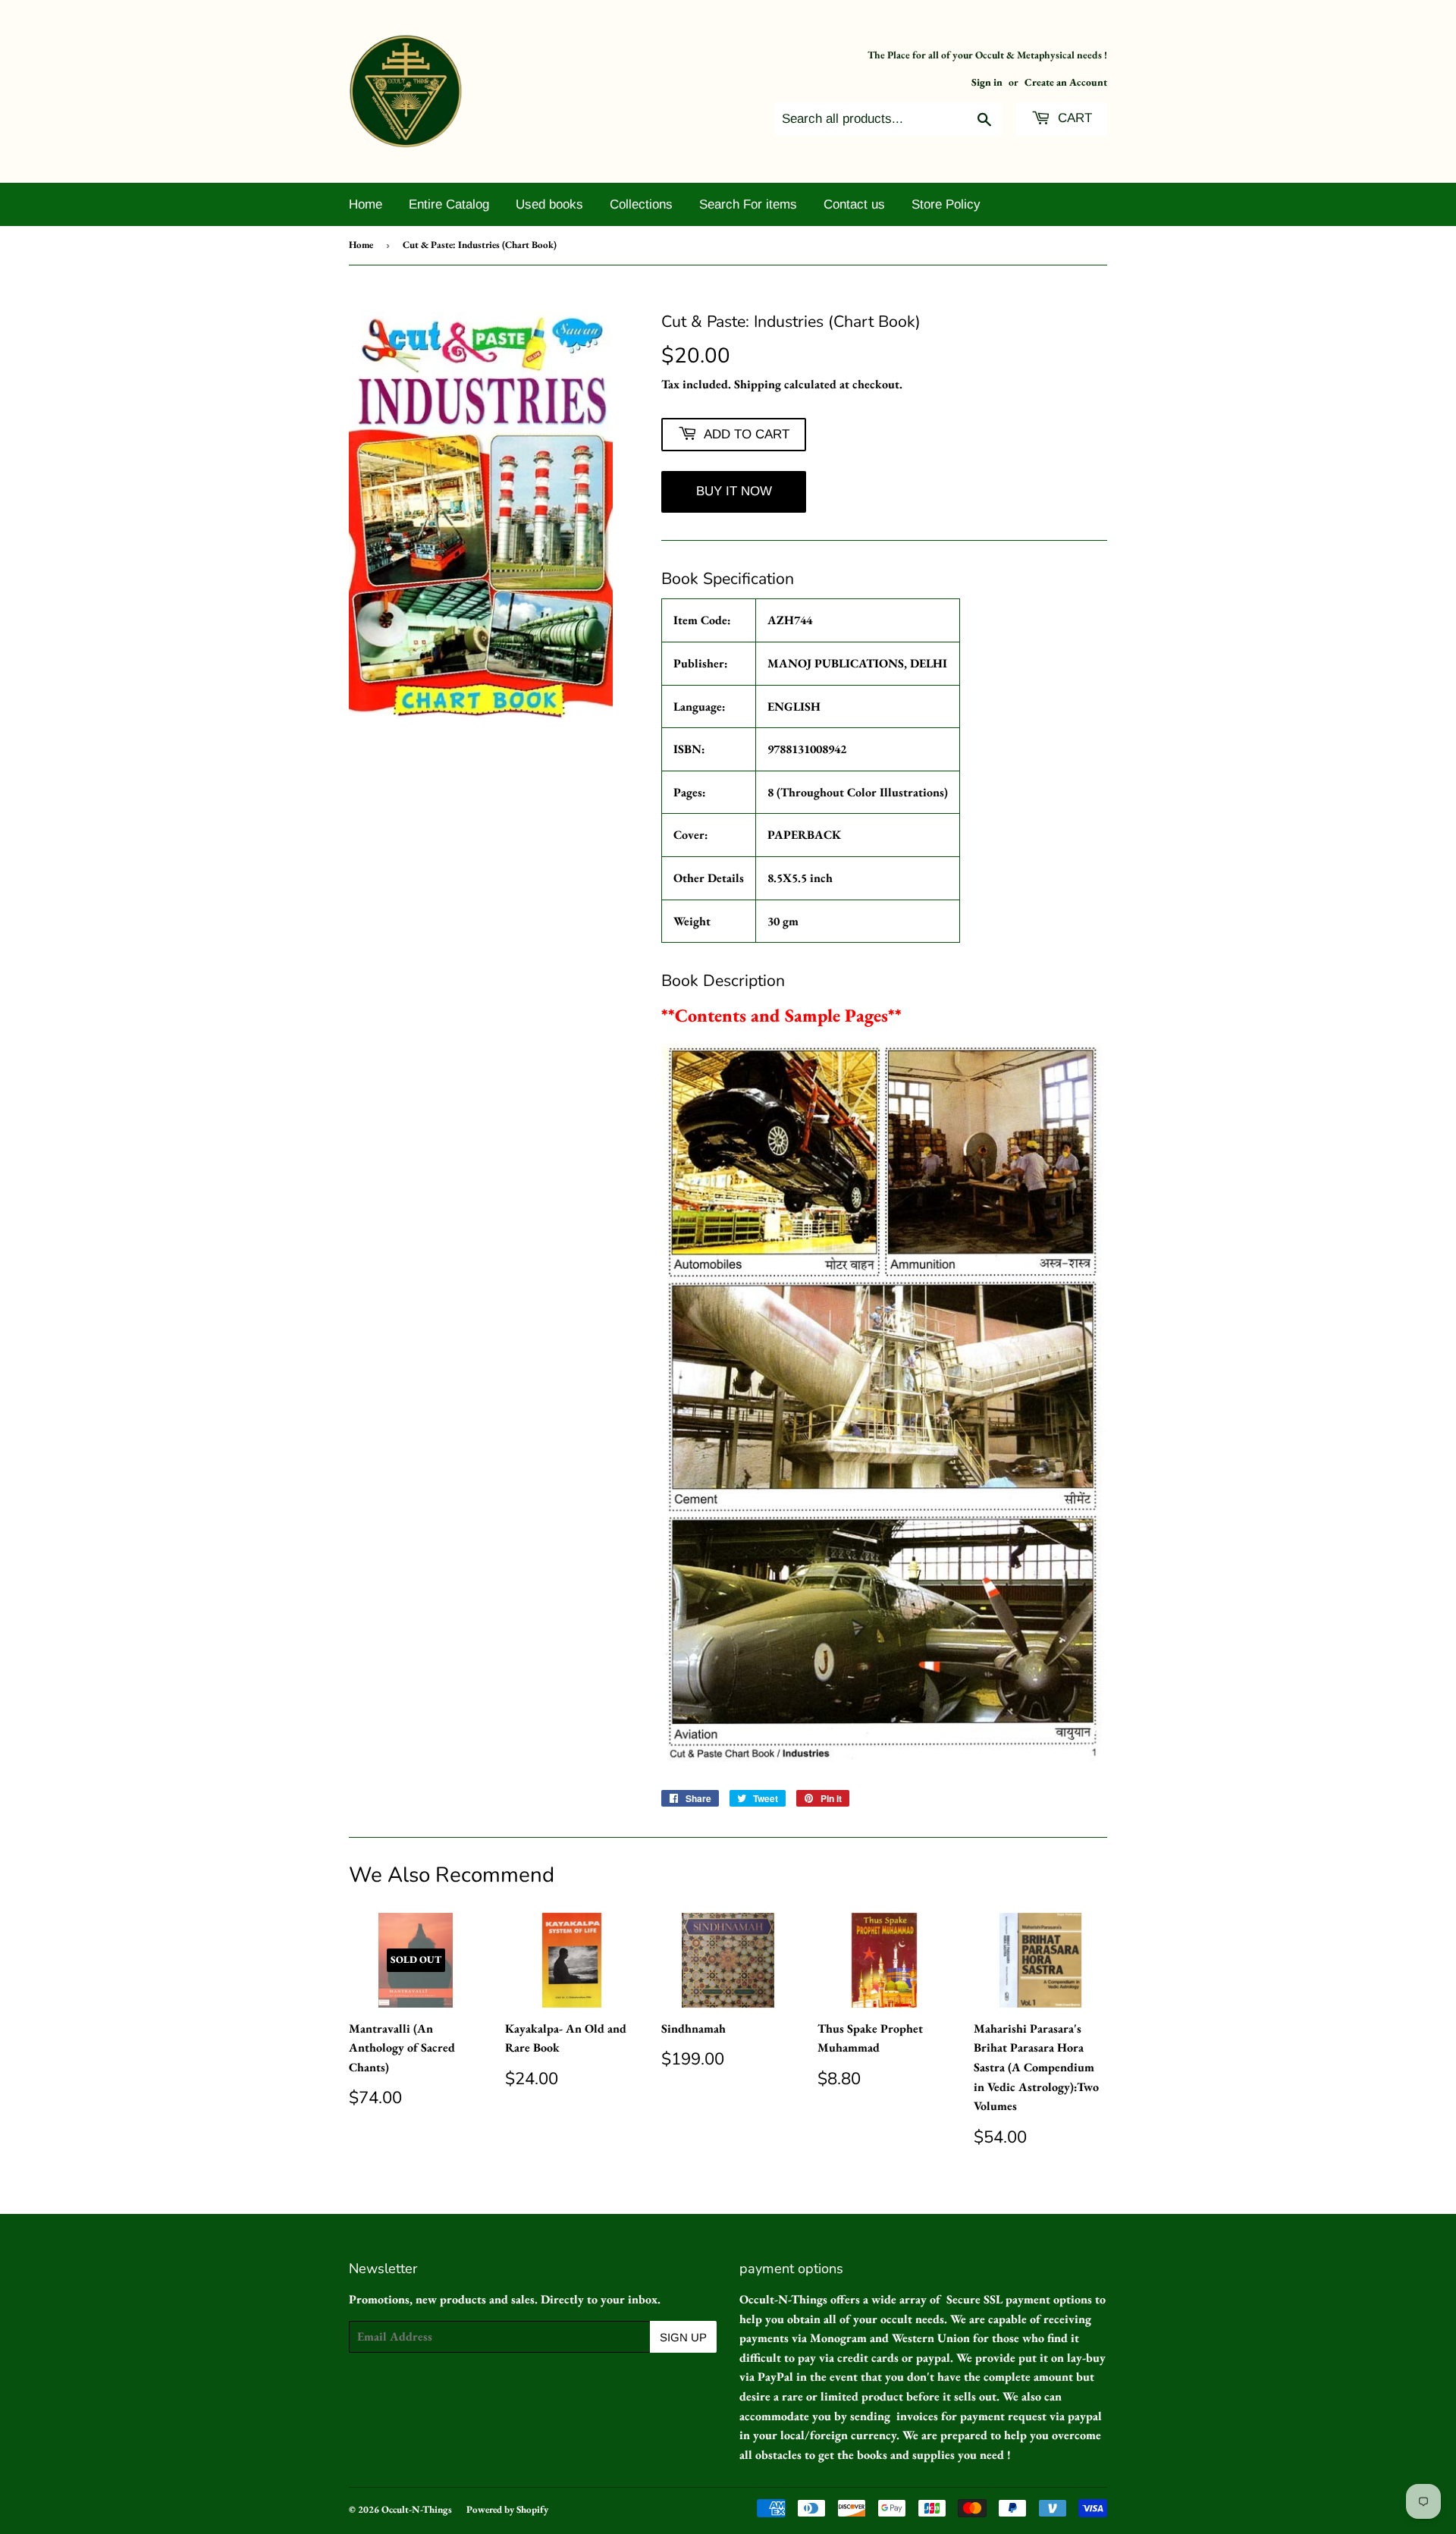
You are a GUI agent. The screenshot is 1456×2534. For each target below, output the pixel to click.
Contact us (854, 204)
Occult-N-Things (417, 2509)
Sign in (987, 82)
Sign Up (683, 2337)
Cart (1073, 118)
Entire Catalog (449, 204)
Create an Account (1066, 82)
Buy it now (734, 491)
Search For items (748, 204)
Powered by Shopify (507, 2509)
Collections (641, 204)
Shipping (758, 384)
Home (366, 204)
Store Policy (946, 204)
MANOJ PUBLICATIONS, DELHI (857, 663)
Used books (549, 204)
